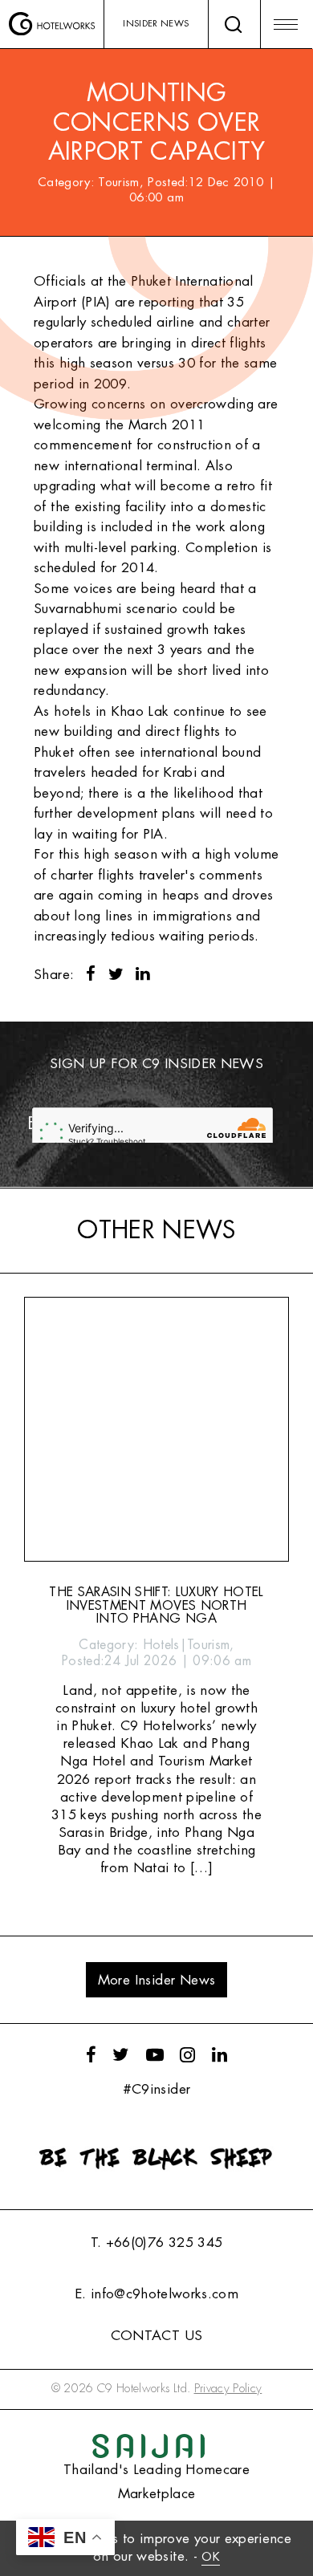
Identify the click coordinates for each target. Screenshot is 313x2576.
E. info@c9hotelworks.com (156, 2294)
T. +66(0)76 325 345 (156, 2243)
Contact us (156, 2336)
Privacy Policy (228, 2389)
